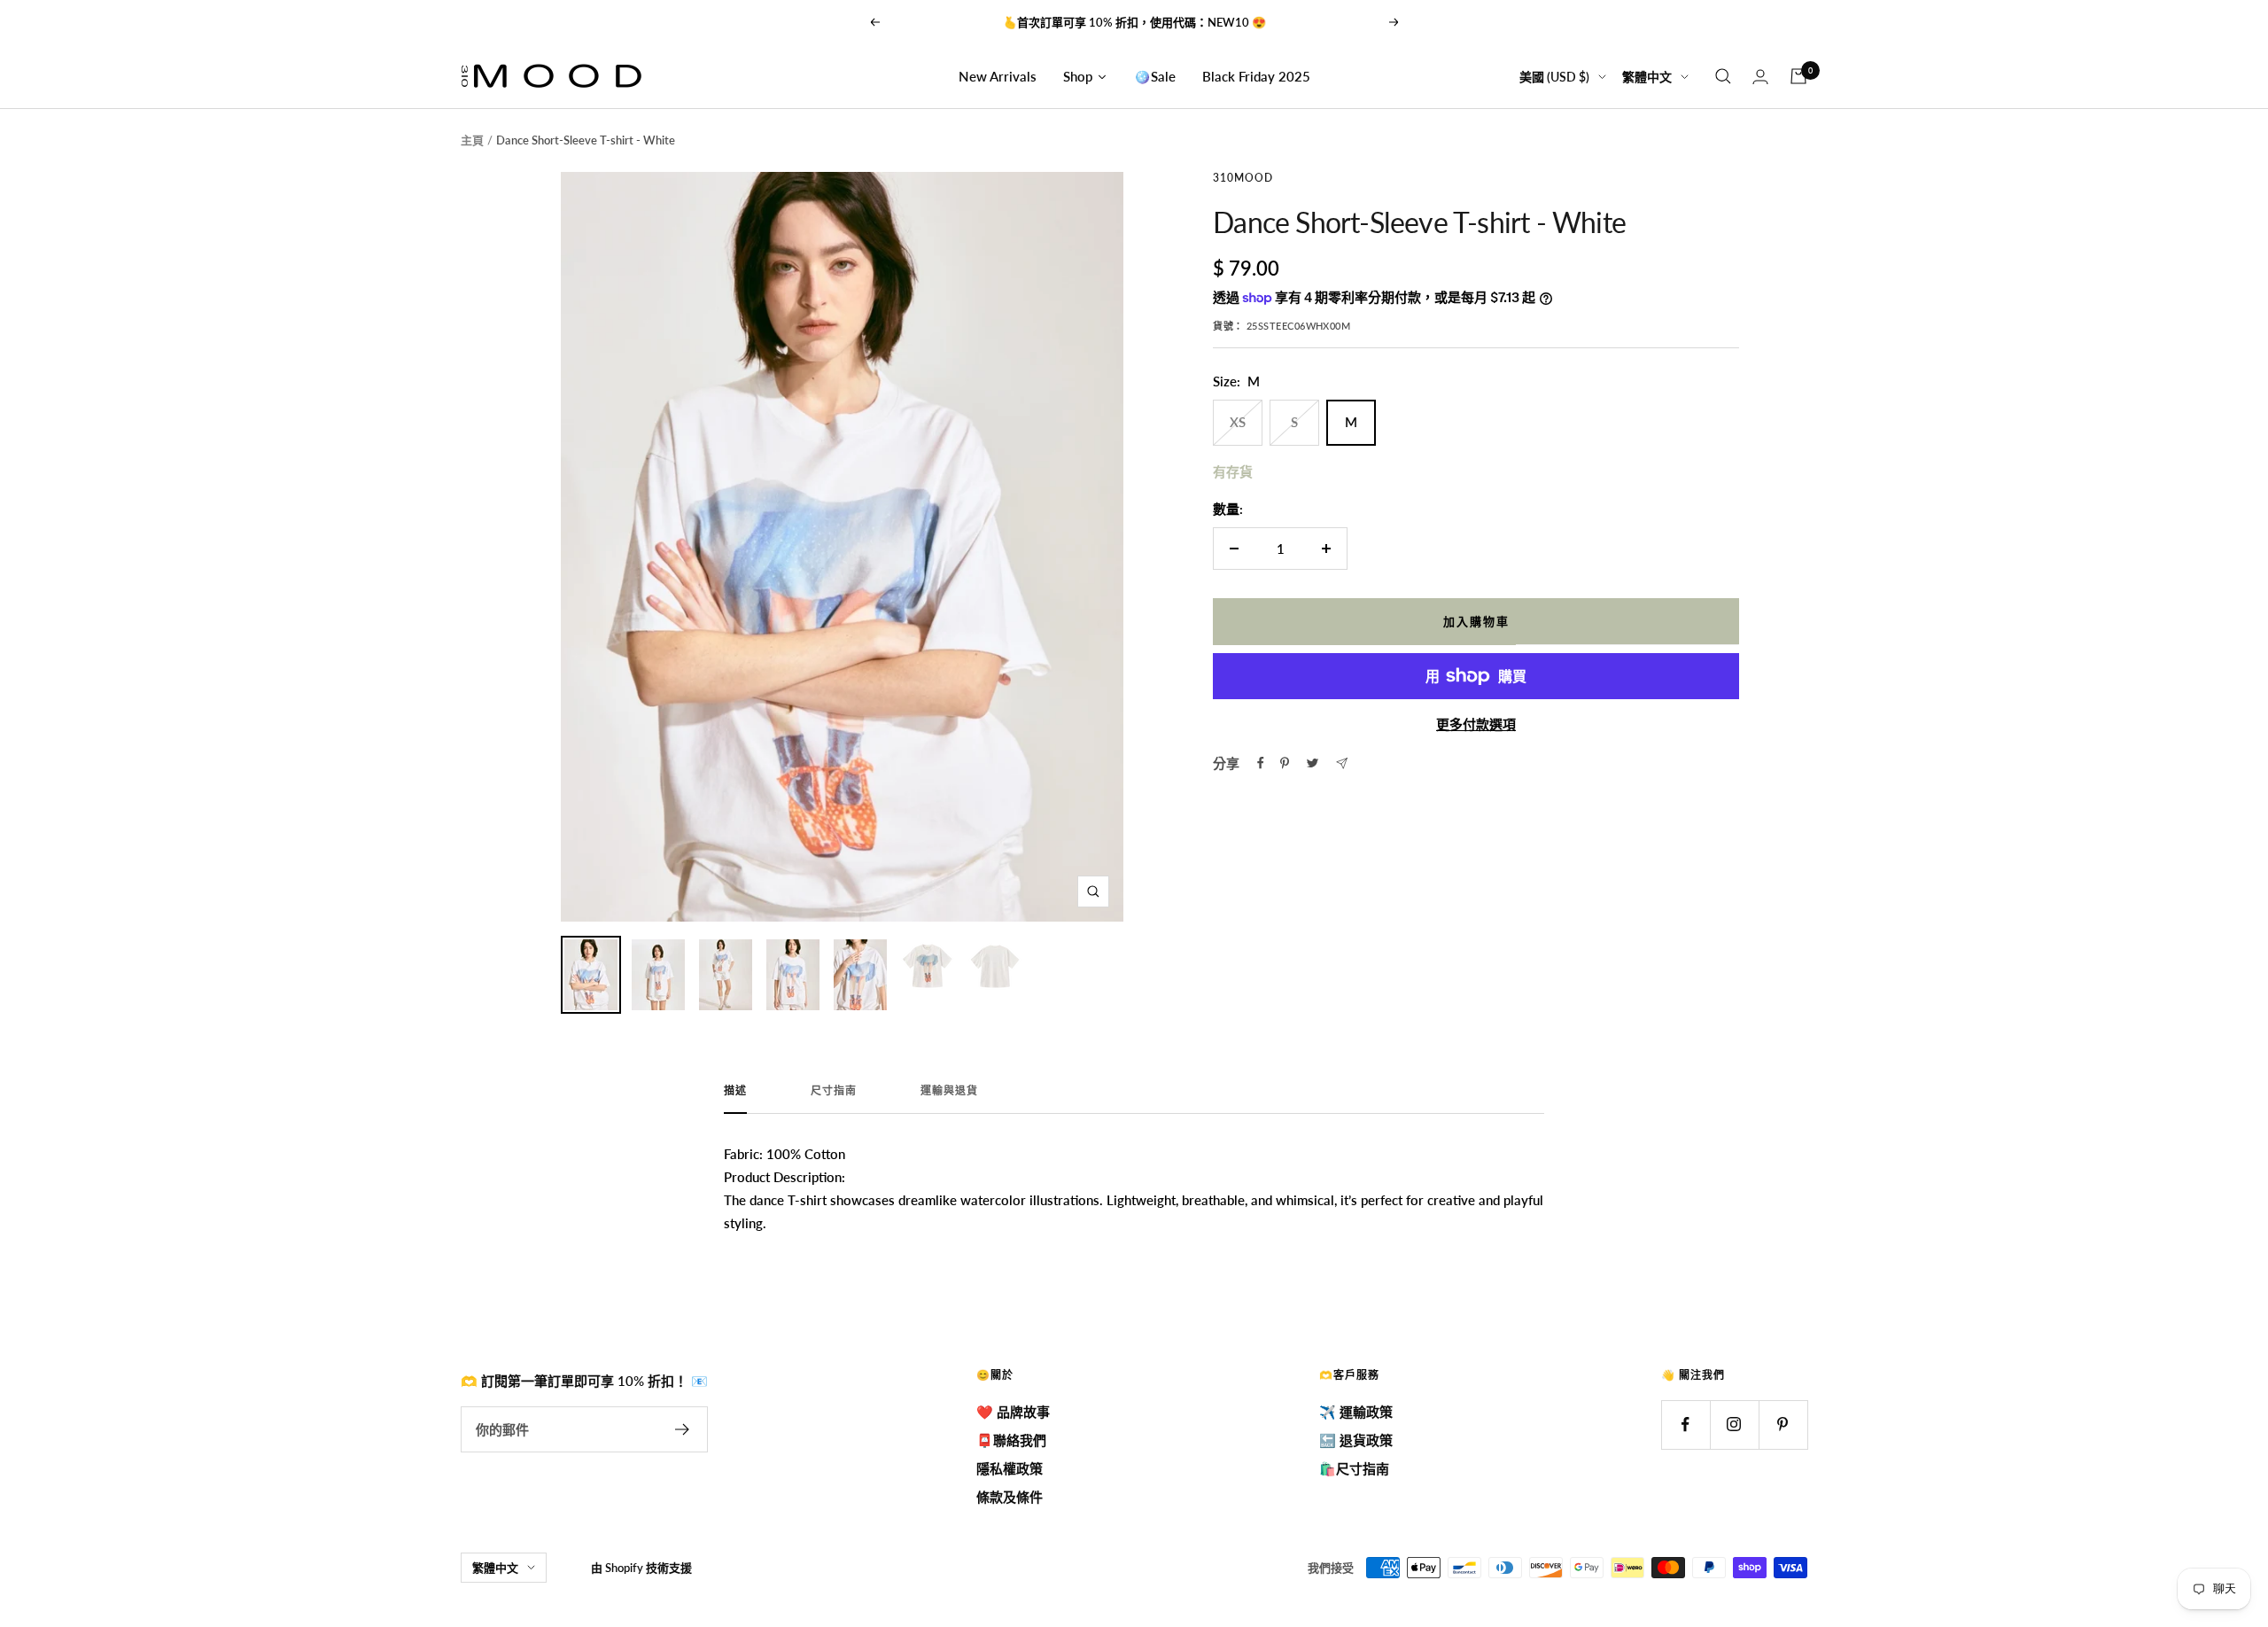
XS (1238, 422)
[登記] (683, 1429)
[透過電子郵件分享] (1342, 763)
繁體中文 (1647, 77)
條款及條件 (1010, 1497)
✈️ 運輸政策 (1356, 1412)
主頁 (472, 140)
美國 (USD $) (1554, 77)
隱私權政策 (1010, 1468)
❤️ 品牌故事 (1013, 1412)
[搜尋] (1723, 76)
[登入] (1760, 77)
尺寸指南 (834, 1091)
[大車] (1798, 76)
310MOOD (1243, 178)
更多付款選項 (1476, 724)
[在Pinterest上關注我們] (1783, 1425)
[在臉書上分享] (1261, 763)
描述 (735, 1091)
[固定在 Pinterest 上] (1285, 763)
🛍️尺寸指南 (1354, 1468)
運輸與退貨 (949, 1091)
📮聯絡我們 (1011, 1440)
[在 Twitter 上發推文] (1313, 763)
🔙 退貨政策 (1356, 1440)
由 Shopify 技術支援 (641, 1568)
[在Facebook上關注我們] (1685, 1425)
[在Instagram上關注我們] (1734, 1425)
